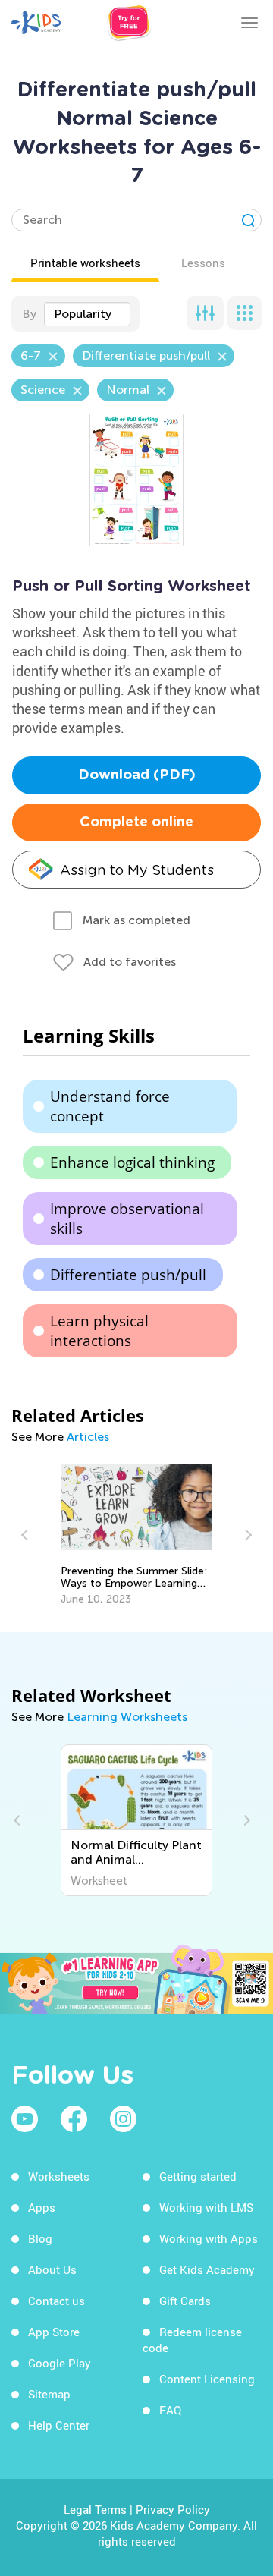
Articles (88, 1437)
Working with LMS (206, 2207)
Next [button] (246, 1535)
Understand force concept (110, 1106)
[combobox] (87, 314)
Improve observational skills (127, 1219)
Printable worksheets (85, 263)
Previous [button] (27, 1535)
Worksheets (59, 2176)
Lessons (203, 263)
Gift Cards (185, 2301)
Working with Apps (209, 2238)
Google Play (60, 2363)
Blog (40, 2238)
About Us (52, 2269)
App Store (54, 2332)
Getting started (198, 2176)
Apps (42, 2207)
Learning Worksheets (127, 1717)
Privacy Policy (173, 2509)
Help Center (59, 2425)
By (29, 314)
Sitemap (49, 2394)
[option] (137, 1535)
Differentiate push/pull (128, 1275)
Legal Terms (95, 2509)
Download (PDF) (137, 775)
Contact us (56, 2301)
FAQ (170, 2410)
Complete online (136, 822)
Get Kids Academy (207, 2269)
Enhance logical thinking (132, 1162)
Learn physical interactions (99, 1331)
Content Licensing (207, 2379)
